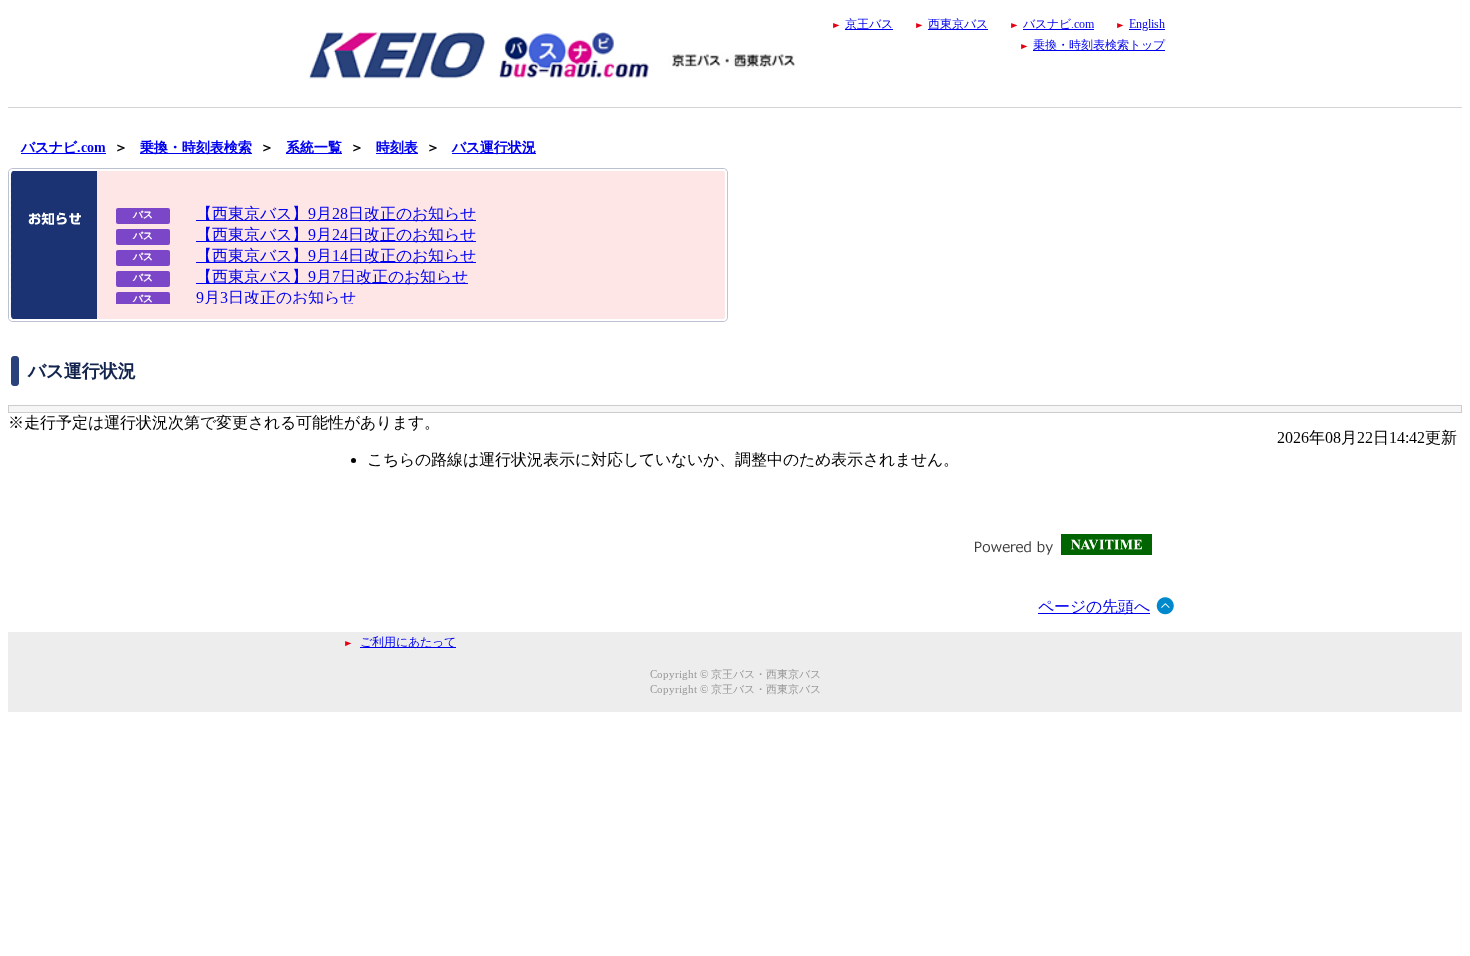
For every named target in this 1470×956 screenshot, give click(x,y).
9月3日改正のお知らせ (276, 297)
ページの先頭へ (1094, 606)
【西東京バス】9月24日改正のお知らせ (336, 234)
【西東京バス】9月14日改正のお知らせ (336, 255)
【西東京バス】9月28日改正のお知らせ (336, 213)
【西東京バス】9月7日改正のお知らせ (332, 276)
